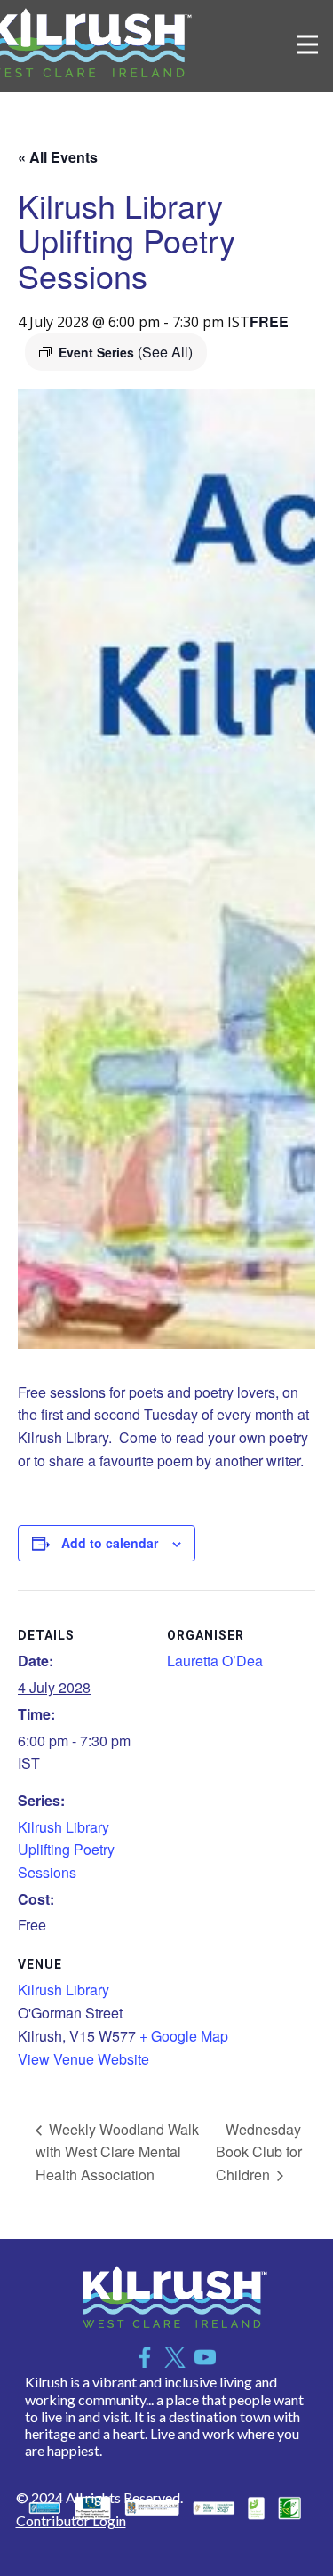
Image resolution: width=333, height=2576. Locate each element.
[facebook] (145, 2357)
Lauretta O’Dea (215, 1661)
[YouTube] (205, 2357)
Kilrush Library (63, 1990)
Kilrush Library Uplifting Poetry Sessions (66, 1850)
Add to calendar (110, 1543)
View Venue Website (83, 2059)
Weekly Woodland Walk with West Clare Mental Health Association (117, 2152)
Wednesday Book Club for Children (259, 2152)
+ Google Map (184, 2036)
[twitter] (175, 2357)
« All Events (58, 157)
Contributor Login (71, 2520)
